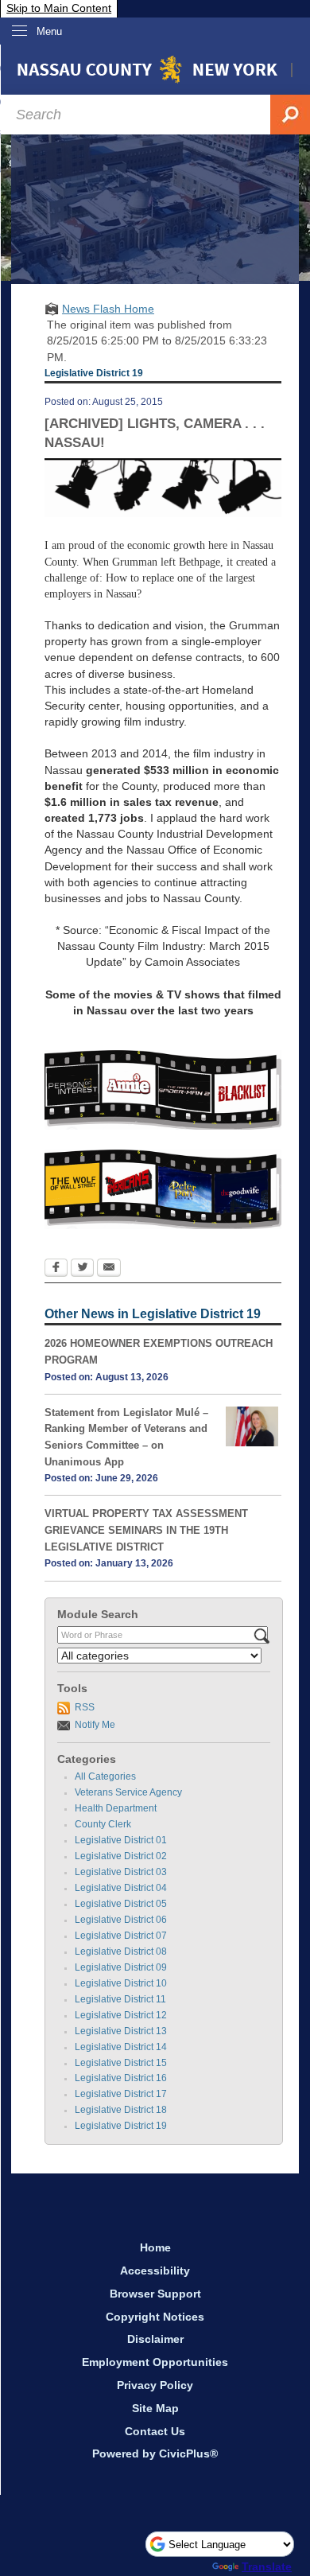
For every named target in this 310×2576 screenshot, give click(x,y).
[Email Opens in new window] (109, 1269)
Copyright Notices (155, 2317)
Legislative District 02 (121, 1856)
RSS (85, 1707)
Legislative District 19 (121, 2126)
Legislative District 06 (121, 1920)
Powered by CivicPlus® (155, 2453)
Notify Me (95, 1725)
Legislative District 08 (121, 1951)
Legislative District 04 (121, 1888)
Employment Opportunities (155, 2362)
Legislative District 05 (121, 1904)
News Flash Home (108, 309)
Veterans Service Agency (128, 1792)
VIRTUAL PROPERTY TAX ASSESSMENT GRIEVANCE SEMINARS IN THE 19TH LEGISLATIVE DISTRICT (146, 1530)
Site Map (155, 2408)
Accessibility (155, 2271)
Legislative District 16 (121, 2078)
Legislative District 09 (121, 1967)
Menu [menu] (49, 31)
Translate (267, 2566)
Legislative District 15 (121, 2063)
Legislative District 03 (121, 1872)
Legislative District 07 (121, 1936)
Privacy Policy (155, 2385)
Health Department (116, 1808)
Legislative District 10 (121, 1983)
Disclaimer (155, 2339)
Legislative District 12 (121, 2015)
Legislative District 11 (120, 1999)
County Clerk (103, 1824)
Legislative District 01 (121, 1840)
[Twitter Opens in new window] (82, 1269)
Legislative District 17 (121, 2094)
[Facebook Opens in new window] (56, 1269)
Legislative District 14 (121, 2047)
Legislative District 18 (121, 2110)
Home (155, 2247)
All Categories (105, 1776)
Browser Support (155, 2294)
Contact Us (155, 2431)
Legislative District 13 (121, 2031)
